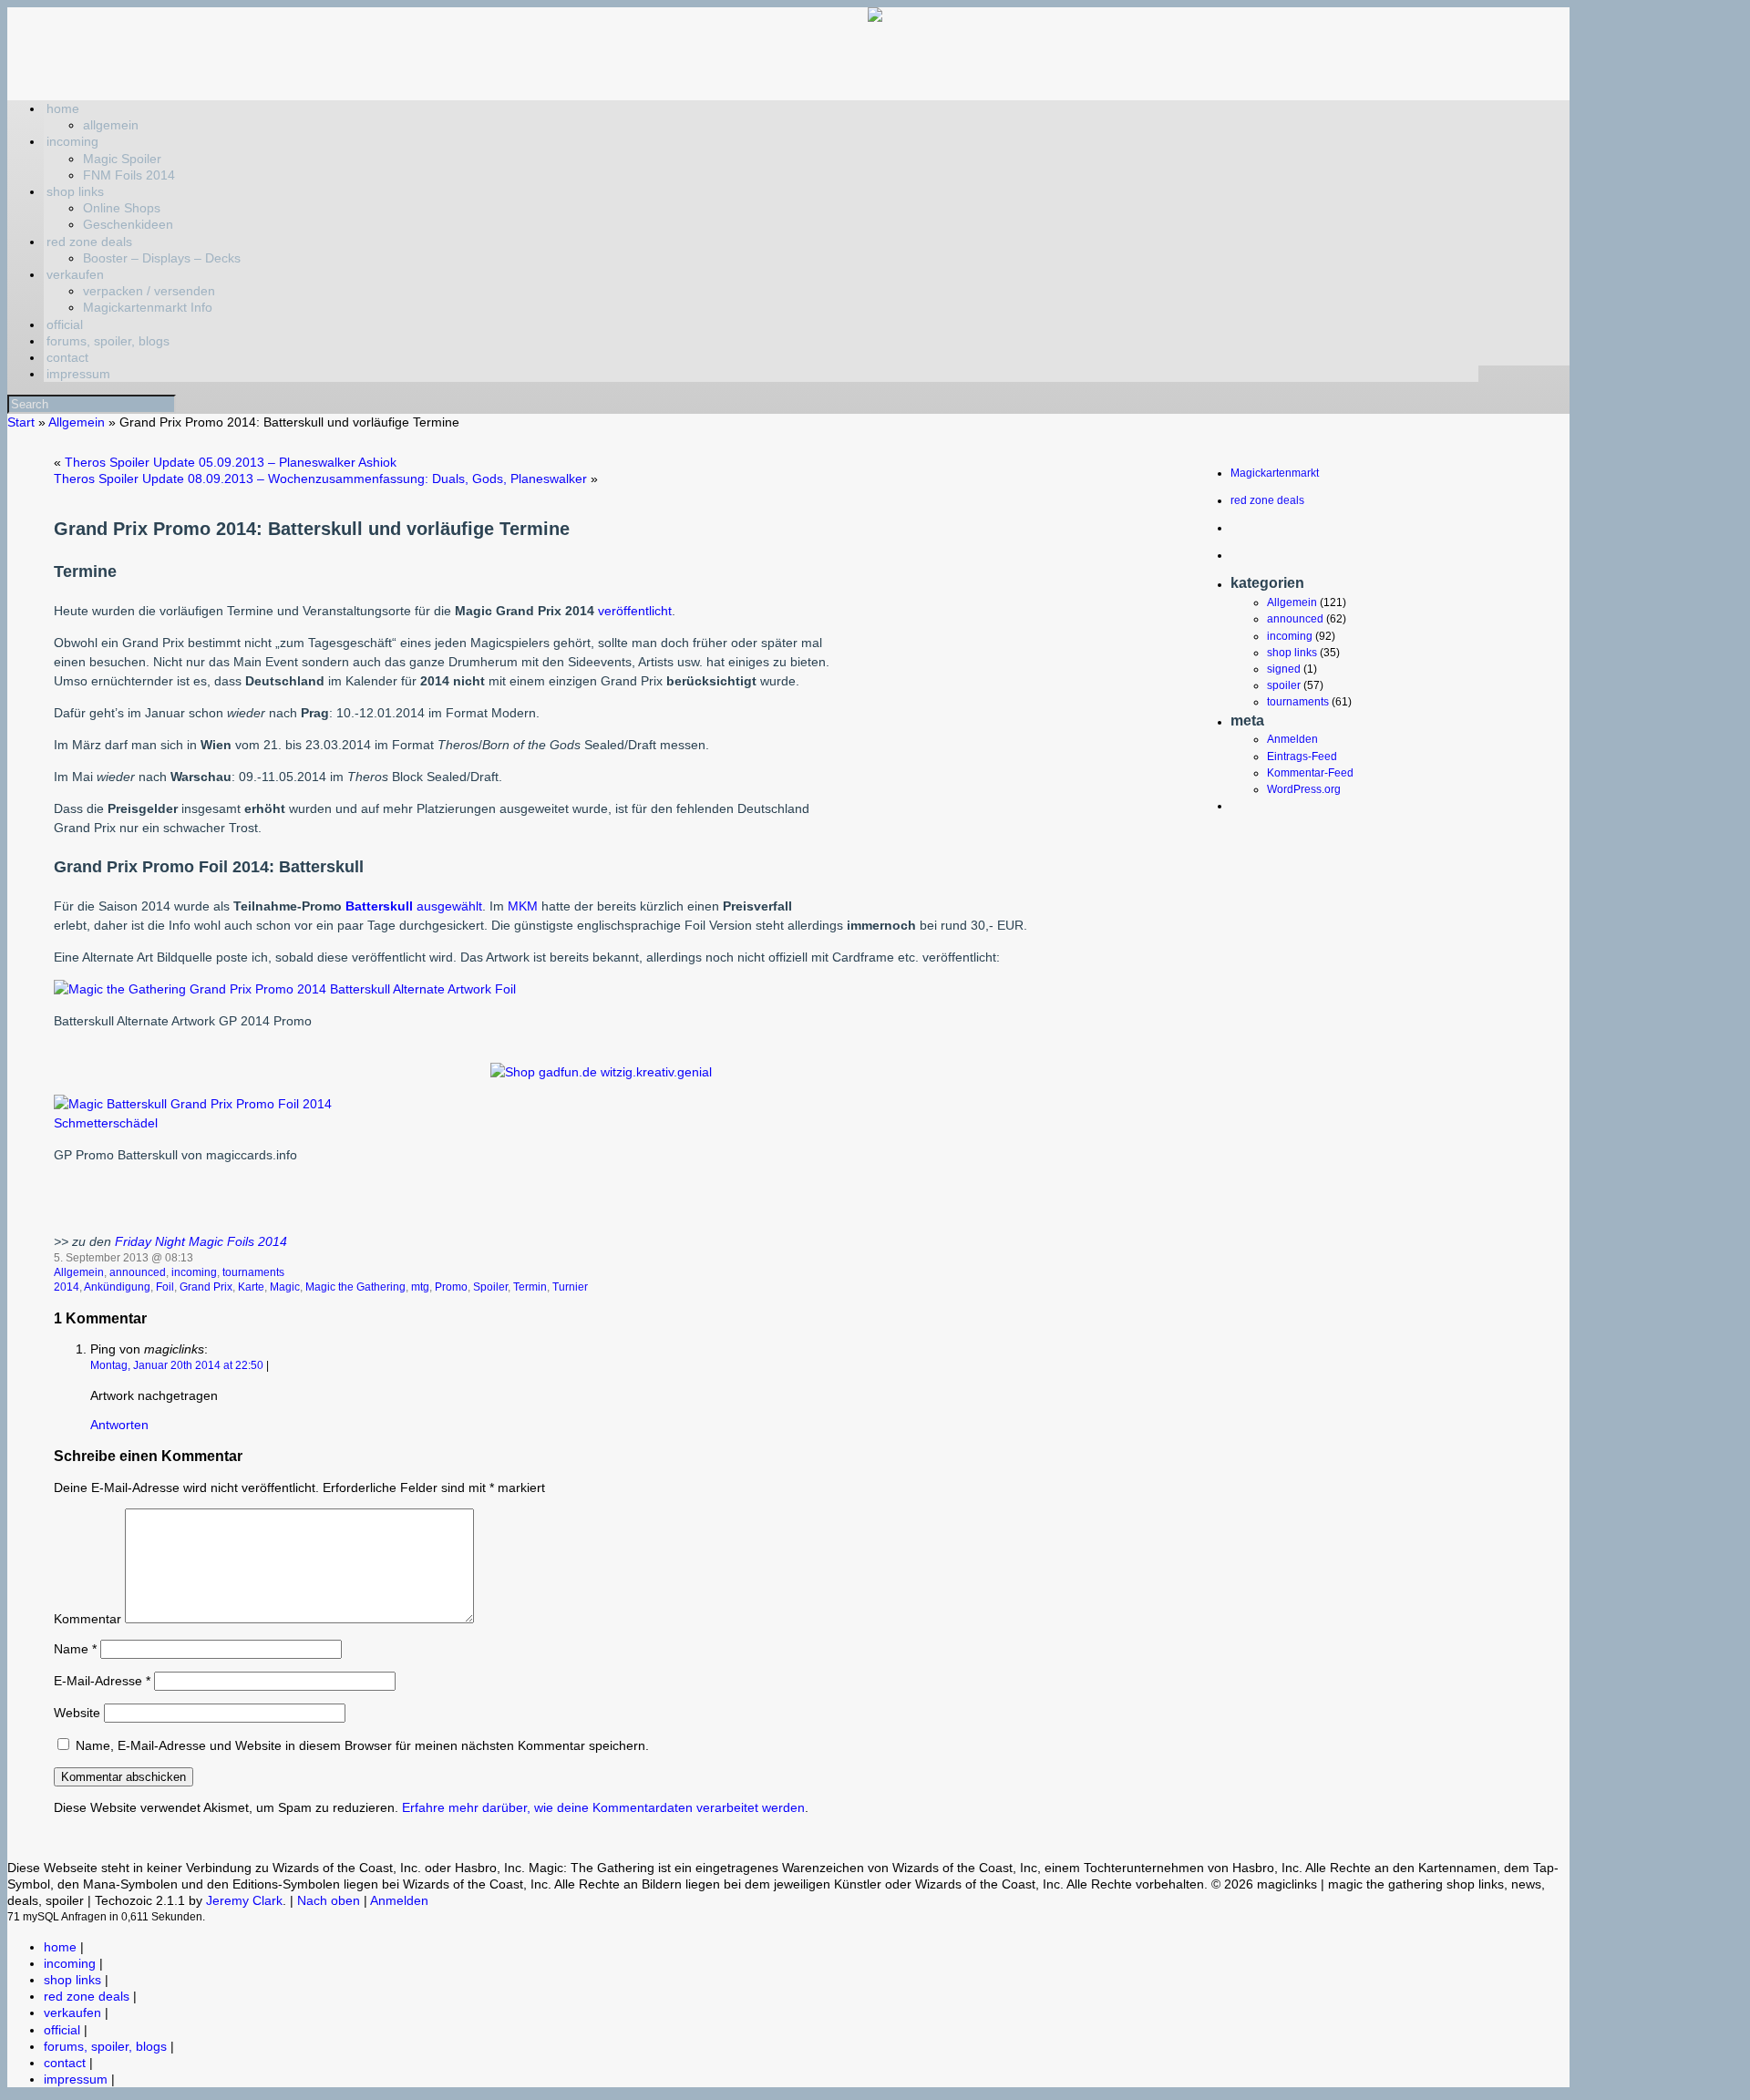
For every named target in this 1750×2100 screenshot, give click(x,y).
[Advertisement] (990, 766)
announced (138, 1272)
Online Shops (122, 208)
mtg (420, 1287)
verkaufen (75, 274)
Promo (451, 1287)
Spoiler (490, 1287)
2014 (67, 1287)
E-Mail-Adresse (102, 1681)
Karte (251, 1287)
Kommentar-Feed (1310, 773)
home (63, 108)
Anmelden (1292, 739)
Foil (165, 1287)
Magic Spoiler (122, 159)
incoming (72, 141)
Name (75, 1649)
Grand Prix (206, 1287)
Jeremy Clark (244, 1900)
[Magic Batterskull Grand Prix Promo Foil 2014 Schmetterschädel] (201, 1123)
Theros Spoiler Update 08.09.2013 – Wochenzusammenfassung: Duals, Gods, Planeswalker (320, 479)
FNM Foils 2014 (129, 175)
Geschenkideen (128, 224)
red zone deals (89, 242)
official (65, 324)
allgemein (111, 125)
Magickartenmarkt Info (148, 307)
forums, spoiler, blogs (108, 341)
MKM (525, 906)
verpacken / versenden (149, 291)
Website (77, 1713)
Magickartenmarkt (1275, 473)
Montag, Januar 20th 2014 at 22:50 (177, 1365)
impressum (78, 374)
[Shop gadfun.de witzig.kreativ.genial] (601, 1072)
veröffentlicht (635, 611)
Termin (530, 1287)
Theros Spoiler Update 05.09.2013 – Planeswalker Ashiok (231, 462)
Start (21, 422)
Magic (285, 1287)
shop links (75, 191)
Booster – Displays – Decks (162, 258)
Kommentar (87, 1619)
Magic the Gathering (355, 1287)
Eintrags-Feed (1302, 757)
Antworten (119, 1425)
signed (1284, 669)
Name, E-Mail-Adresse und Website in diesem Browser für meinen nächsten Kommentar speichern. (362, 1745)
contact (67, 357)
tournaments (253, 1272)
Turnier (570, 1287)
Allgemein (77, 422)
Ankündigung (117, 1287)
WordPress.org (1304, 789)
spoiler (1284, 685)
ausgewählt (449, 906)
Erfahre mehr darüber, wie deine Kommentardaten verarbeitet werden (603, 1807)
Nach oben (329, 1900)
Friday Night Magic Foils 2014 (201, 1241)
